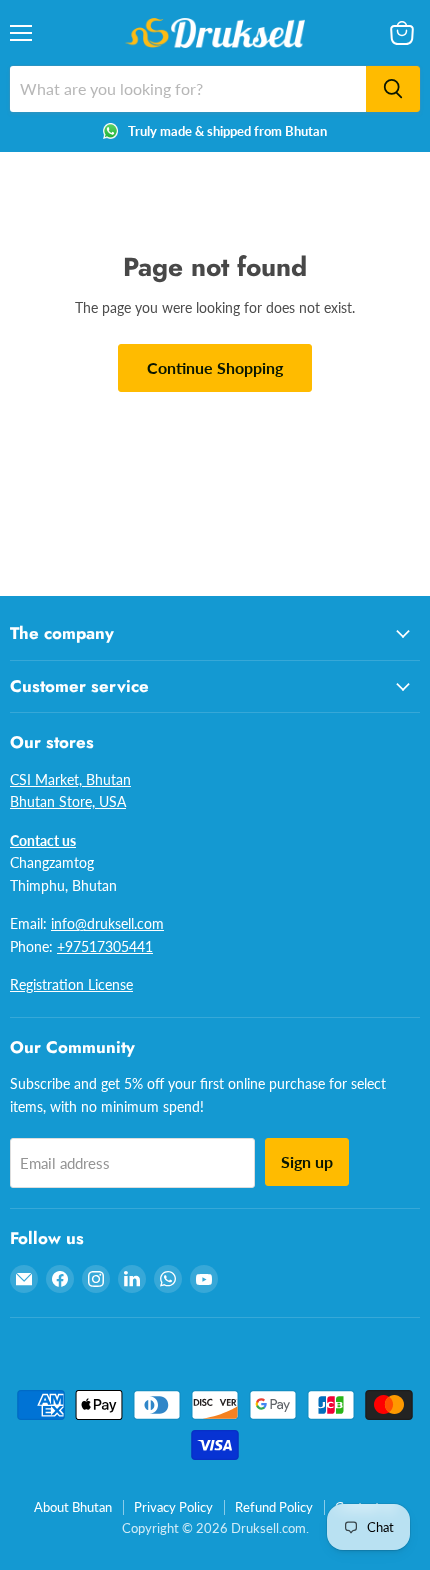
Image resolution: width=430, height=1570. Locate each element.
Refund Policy (274, 1507)
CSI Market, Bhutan (70, 779)
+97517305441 (105, 946)
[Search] (393, 89)
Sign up (307, 1161)
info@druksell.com (107, 923)
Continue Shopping (215, 367)
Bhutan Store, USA (68, 801)
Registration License (71, 984)
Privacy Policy (173, 1507)
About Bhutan (73, 1507)
